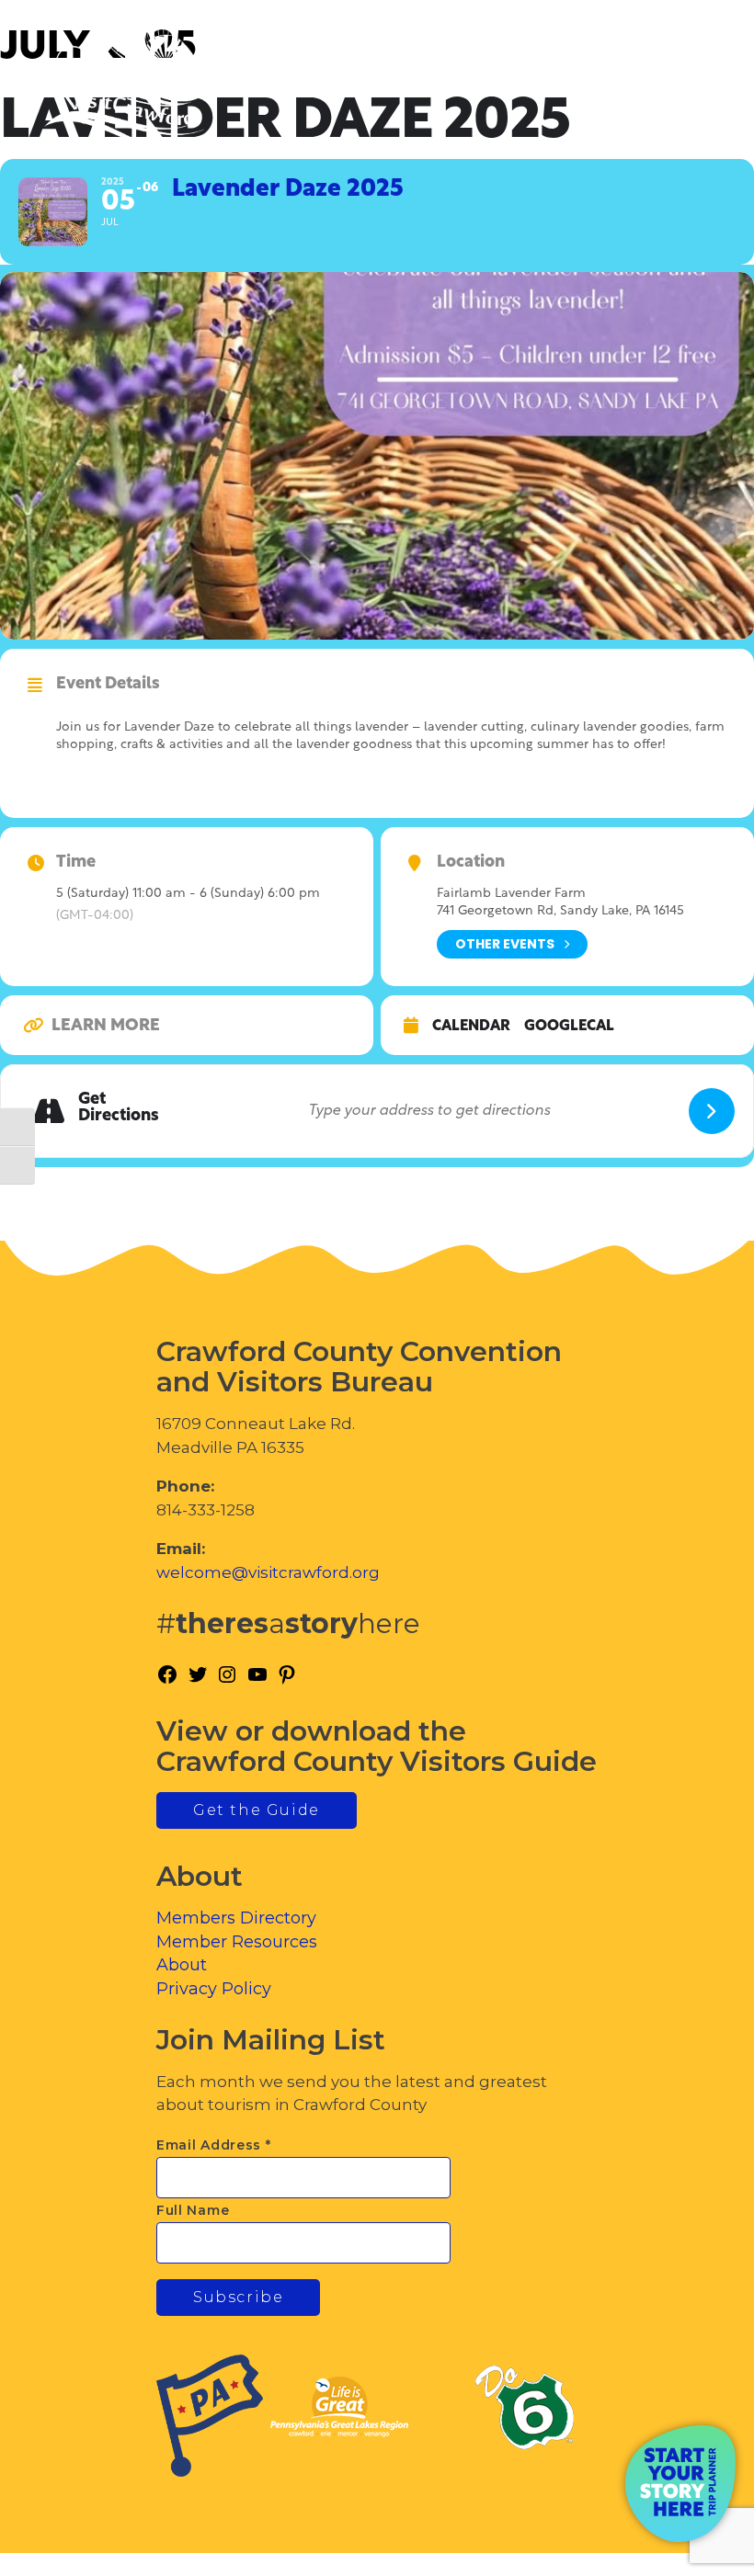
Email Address (214, 2145)
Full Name (193, 2210)
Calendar (471, 1027)
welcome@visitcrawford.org (268, 1572)
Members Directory (236, 1918)
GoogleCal (569, 1027)
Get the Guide (257, 1810)
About (182, 1965)
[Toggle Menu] (689, 92)
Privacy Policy (214, 1989)
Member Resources (237, 1942)
